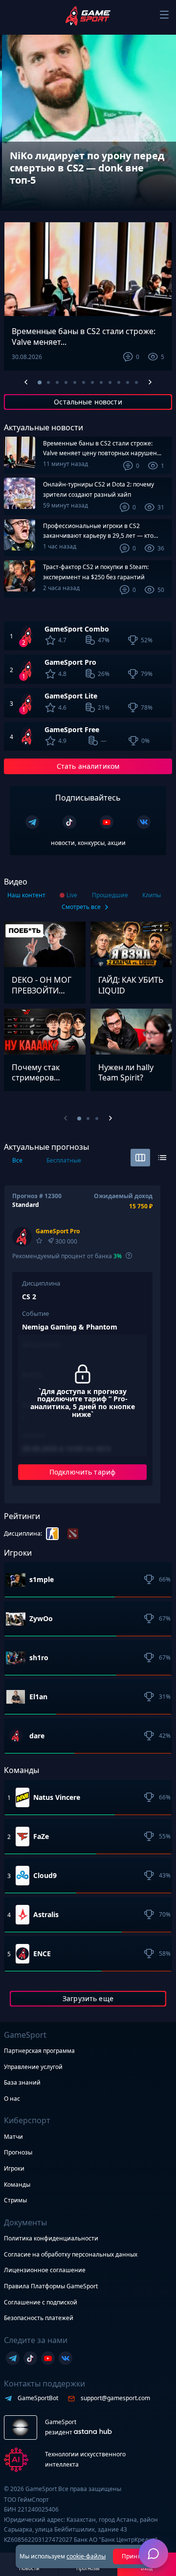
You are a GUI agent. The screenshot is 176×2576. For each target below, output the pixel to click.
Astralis (46, 1915)
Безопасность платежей (39, 2318)
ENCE (42, 1954)
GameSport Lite (71, 696)
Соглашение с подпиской (41, 2302)
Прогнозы (18, 2152)
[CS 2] (52, 1534)
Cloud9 (45, 1876)
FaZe (41, 1837)
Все (17, 1160)
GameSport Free (72, 729)
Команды (17, 2185)
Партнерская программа (39, 2051)
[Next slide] (162, 193)
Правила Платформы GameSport (51, 2286)
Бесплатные (64, 1160)
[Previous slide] (14, 193)
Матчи (13, 2137)
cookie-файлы (86, 2556)
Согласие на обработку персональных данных (71, 2254)
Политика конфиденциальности (51, 2238)
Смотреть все (81, 907)
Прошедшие (110, 895)
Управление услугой (33, 2067)
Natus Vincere (57, 1797)
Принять (135, 2556)
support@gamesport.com (115, 2398)
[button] (40, 382)
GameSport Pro (70, 662)
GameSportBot (38, 2398)
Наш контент (26, 895)
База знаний (22, 2082)
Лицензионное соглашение (45, 2270)
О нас (12, 2099)
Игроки (14, 2168)
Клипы (152, 895)
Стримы (15, 2200)
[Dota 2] (73, 1534)
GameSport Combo (77, 629)
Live (72, 895)
